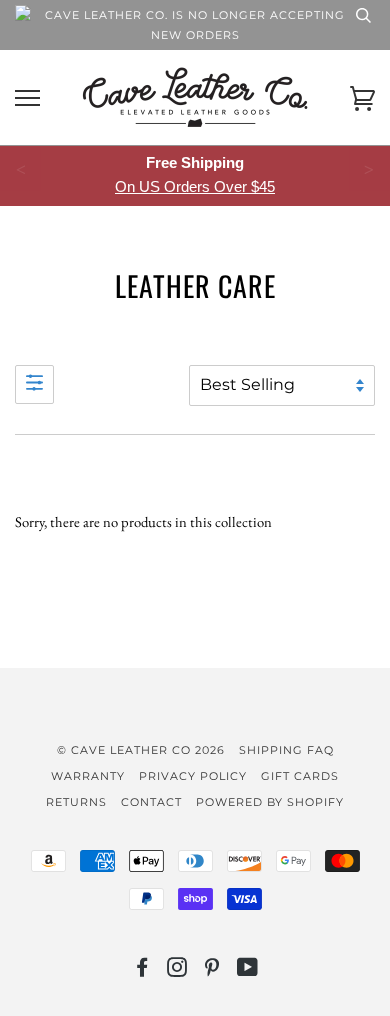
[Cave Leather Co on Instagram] (177, 971)
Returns (76, 802)
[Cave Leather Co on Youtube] (248, 971)
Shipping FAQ (286, 750)
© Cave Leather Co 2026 (141, 750)
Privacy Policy (193, 776)
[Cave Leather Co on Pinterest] (212, 971)
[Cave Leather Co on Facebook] (142, 971)
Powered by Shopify (270, 802)
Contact (151, 802)
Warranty (88, 776)
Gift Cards (300, 776)
